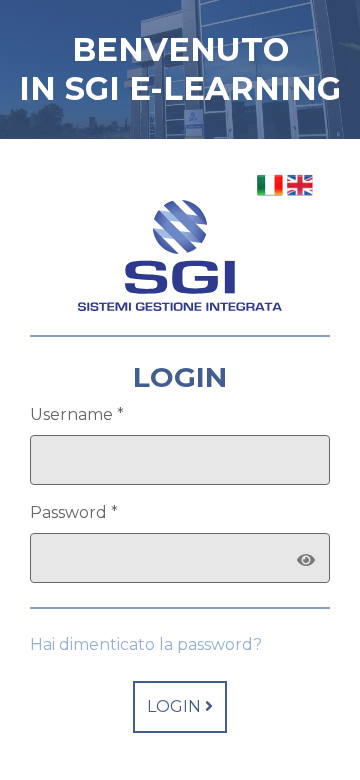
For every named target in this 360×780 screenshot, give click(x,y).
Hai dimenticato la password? (146, 644)
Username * (77, 414)
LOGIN (176, 706)
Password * (74, 512)
